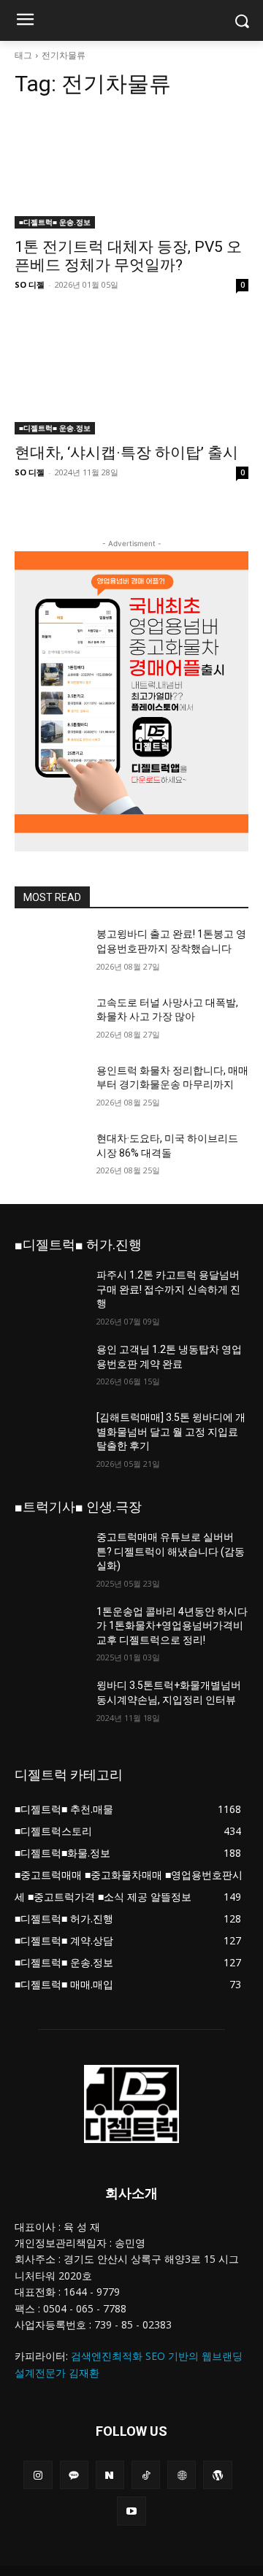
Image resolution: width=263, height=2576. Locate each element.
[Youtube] (131, 2511)
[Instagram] (38, 2475)
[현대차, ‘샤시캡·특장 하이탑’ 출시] (131, 376)
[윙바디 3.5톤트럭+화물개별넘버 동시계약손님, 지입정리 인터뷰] (50, 1703)
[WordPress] (217, 2475)
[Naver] (110, 2475)
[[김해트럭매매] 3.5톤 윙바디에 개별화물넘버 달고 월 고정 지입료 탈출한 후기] (50, 1435)
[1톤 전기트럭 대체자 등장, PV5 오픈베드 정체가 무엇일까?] (131, 170)
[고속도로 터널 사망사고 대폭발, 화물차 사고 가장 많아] (50, 1020)
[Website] (182, 2475)
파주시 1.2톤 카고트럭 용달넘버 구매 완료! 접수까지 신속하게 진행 (168, 1289)
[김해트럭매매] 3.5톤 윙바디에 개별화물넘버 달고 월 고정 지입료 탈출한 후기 (171, 1431)
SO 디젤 (30, 284)
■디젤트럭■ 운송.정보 (55, 222)
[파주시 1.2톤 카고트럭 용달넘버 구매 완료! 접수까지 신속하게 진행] (50, 1293)
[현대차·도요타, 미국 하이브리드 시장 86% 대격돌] (50, 1156)
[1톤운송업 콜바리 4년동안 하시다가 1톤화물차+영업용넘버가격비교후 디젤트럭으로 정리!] (50, 1629)
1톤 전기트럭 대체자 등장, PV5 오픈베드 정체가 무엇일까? (128, 256)
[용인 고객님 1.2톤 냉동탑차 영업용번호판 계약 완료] (50, 1367)
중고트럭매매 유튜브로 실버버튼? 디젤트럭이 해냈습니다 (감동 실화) (171, 1551)
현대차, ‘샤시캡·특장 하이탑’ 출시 (126, 453)
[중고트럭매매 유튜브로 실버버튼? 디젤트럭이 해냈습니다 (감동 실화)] (50, 1555)
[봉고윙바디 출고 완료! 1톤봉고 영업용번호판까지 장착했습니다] (50, 952)
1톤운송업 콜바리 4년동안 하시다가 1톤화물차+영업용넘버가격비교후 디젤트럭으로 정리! (172, 1626)
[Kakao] (74, 2475)
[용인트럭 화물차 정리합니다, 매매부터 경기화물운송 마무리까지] (50, 1088)
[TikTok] (146, 2475)
